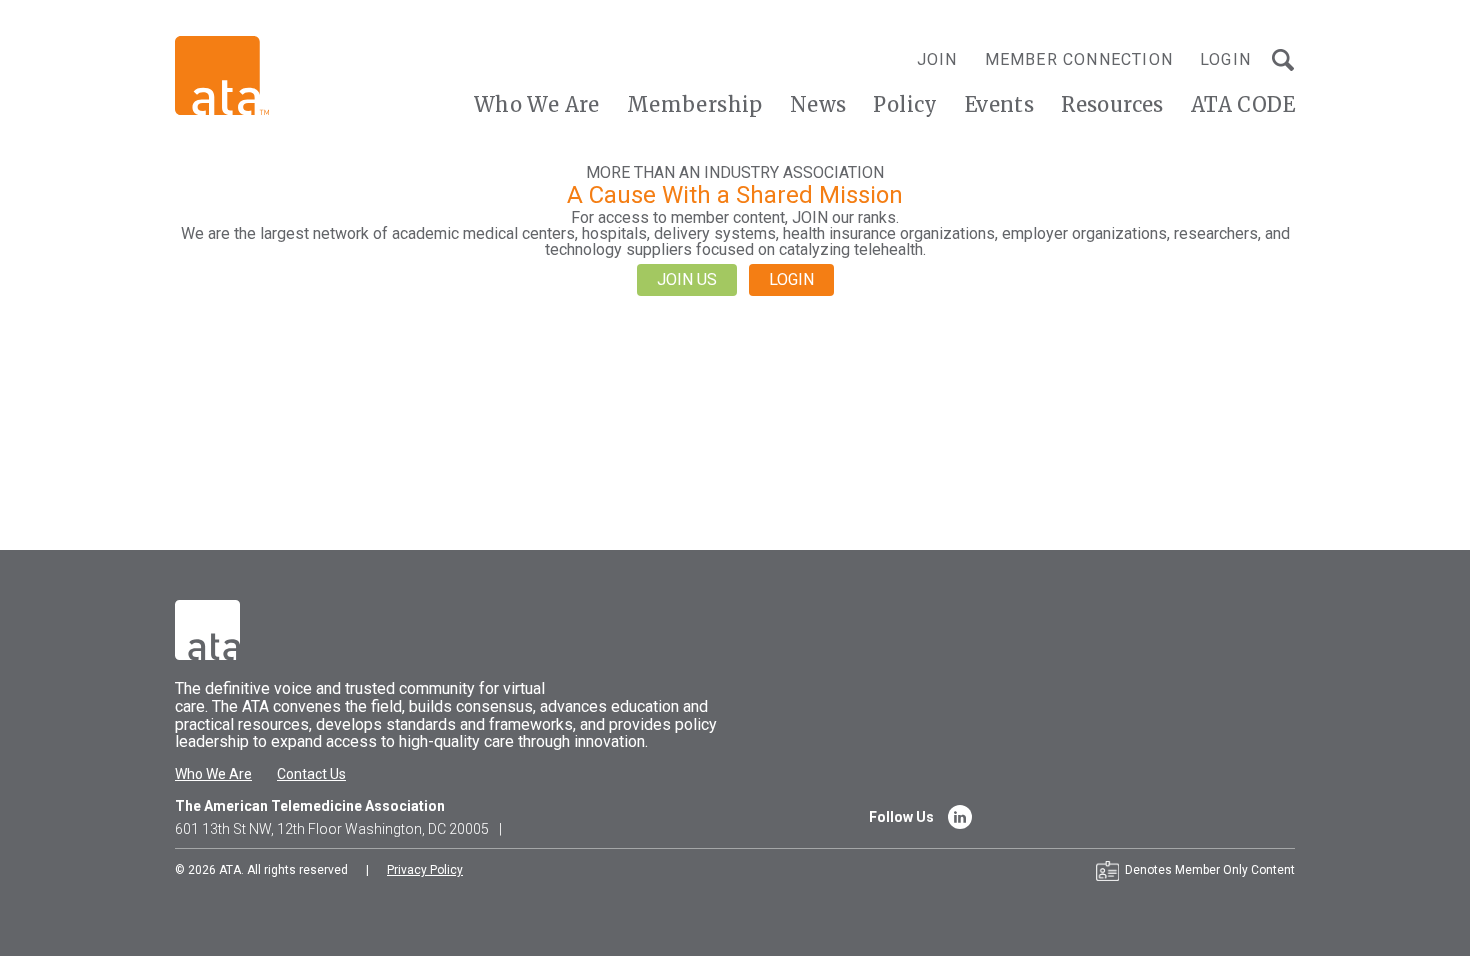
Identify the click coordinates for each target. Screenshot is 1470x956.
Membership (695, 104)
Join (937, 59)
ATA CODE (1243, 104)
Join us (687, 279)
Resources (1112, 104)
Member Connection (1079, 59)
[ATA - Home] (222, 74)
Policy (905, 104)
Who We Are (537, 104)
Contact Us (311, 774)
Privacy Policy (425, 870)
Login (1225, 59)
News (818, 104)
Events (999, 104)
